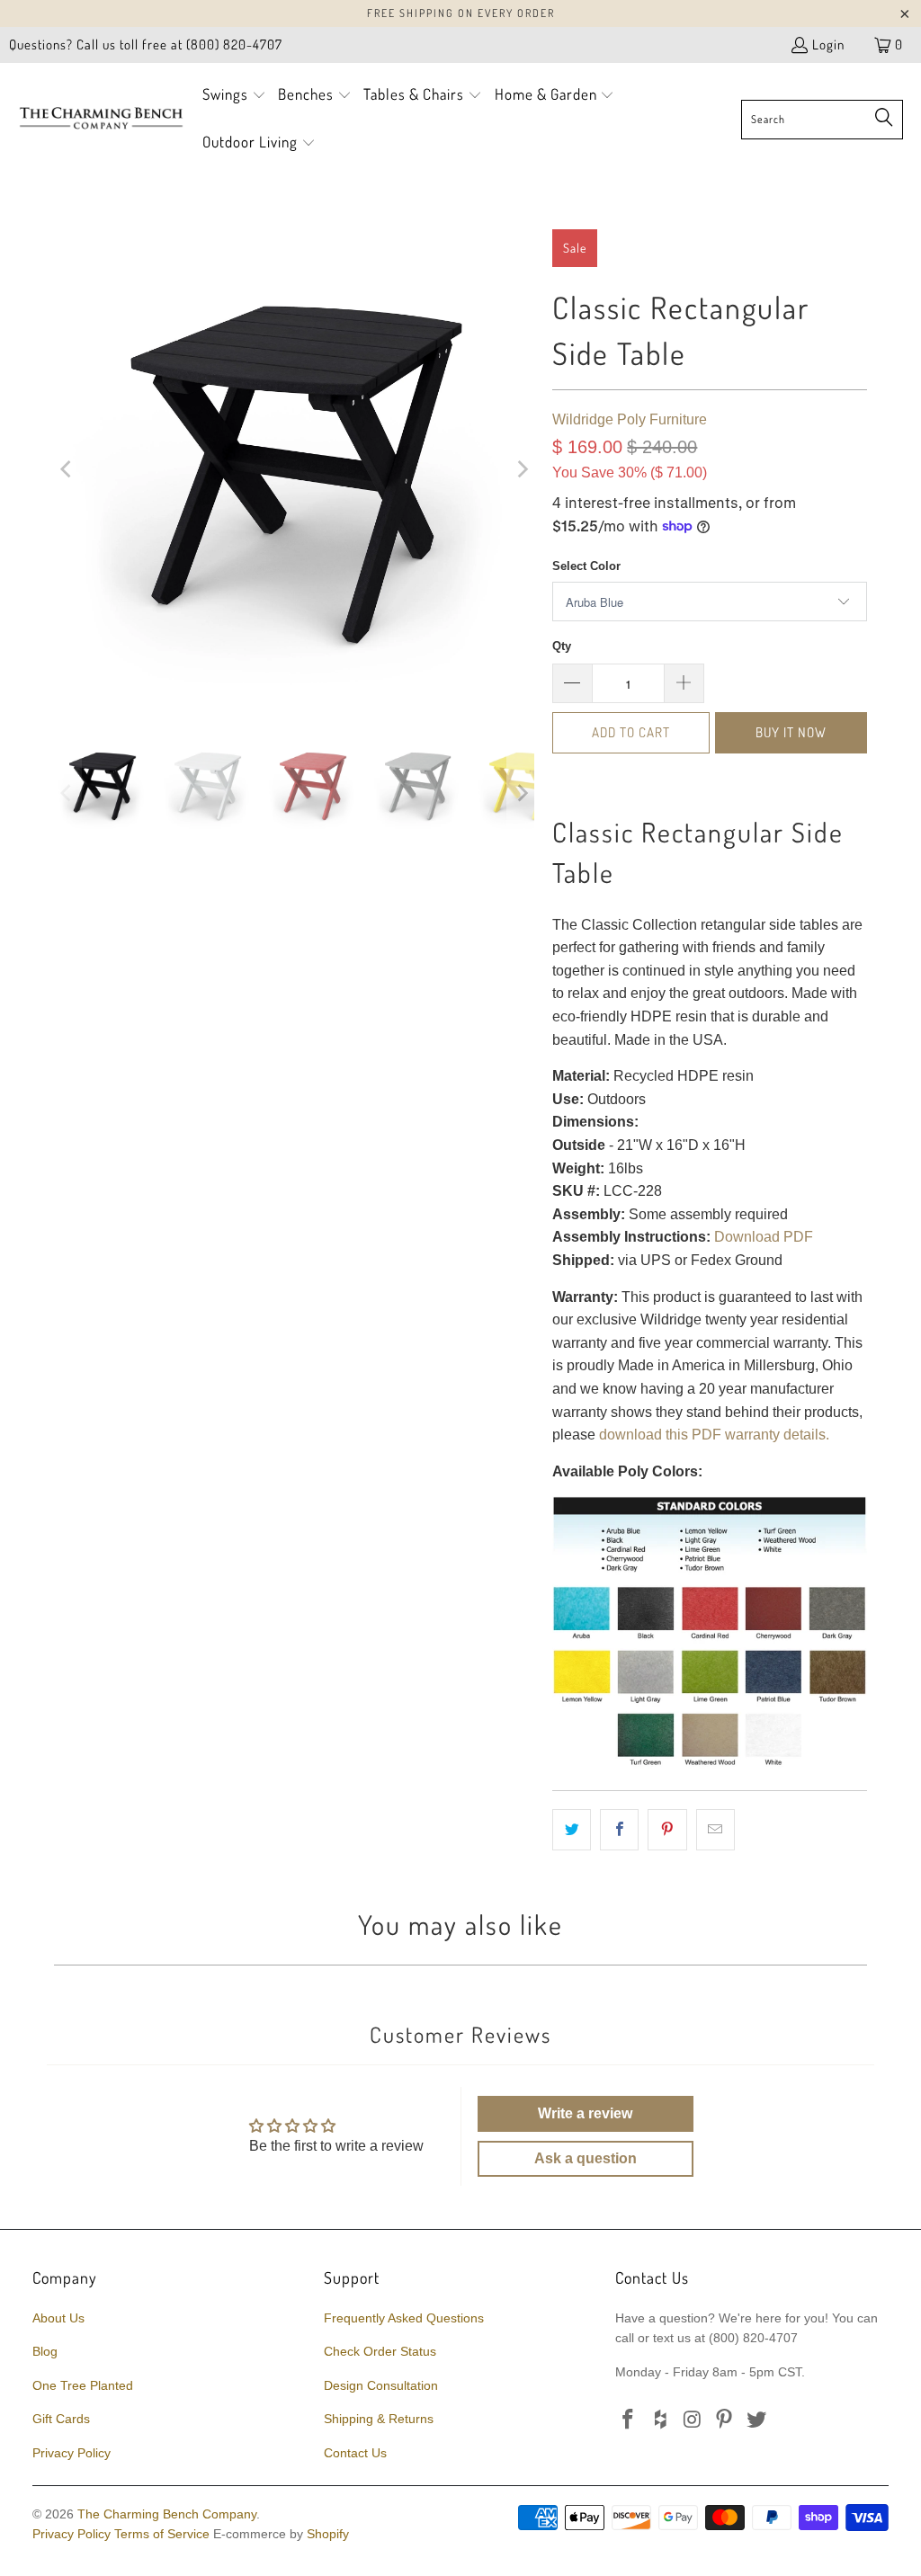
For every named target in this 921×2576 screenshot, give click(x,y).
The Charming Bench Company (167, 2514)
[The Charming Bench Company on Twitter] (757, 2420)
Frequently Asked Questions (404, 2318)
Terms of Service (162, 2534)
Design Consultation (381, 2385)
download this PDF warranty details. (714, 1435)
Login (828, 45)
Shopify (328, 2534)
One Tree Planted (83, 2385)
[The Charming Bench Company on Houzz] (661, 2420)
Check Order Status (380, 2351)
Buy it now (791, 732)
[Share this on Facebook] (619, 1830)
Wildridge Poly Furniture (630, 419)
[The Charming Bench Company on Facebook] (629, 2420)
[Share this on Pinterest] (667, 1830)
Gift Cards (61, 2419)
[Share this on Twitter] (572, 1830)
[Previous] (67, 469)
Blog (45, 2351)
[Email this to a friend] (715, 1830)
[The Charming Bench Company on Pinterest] (725, 2420)
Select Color (586, 566)
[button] (234, 96)
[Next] (521, 469)
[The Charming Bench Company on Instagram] (693, 2420)
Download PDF (764, 1237)
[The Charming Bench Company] (101, 119)
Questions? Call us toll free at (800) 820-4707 (146, 45)
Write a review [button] (585, 2113)
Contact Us (355, 2453)
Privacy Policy (72, 2453)
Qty (562, 646)
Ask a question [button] (586, 2158)
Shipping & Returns (379, 2419)
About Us (58, 2318)
